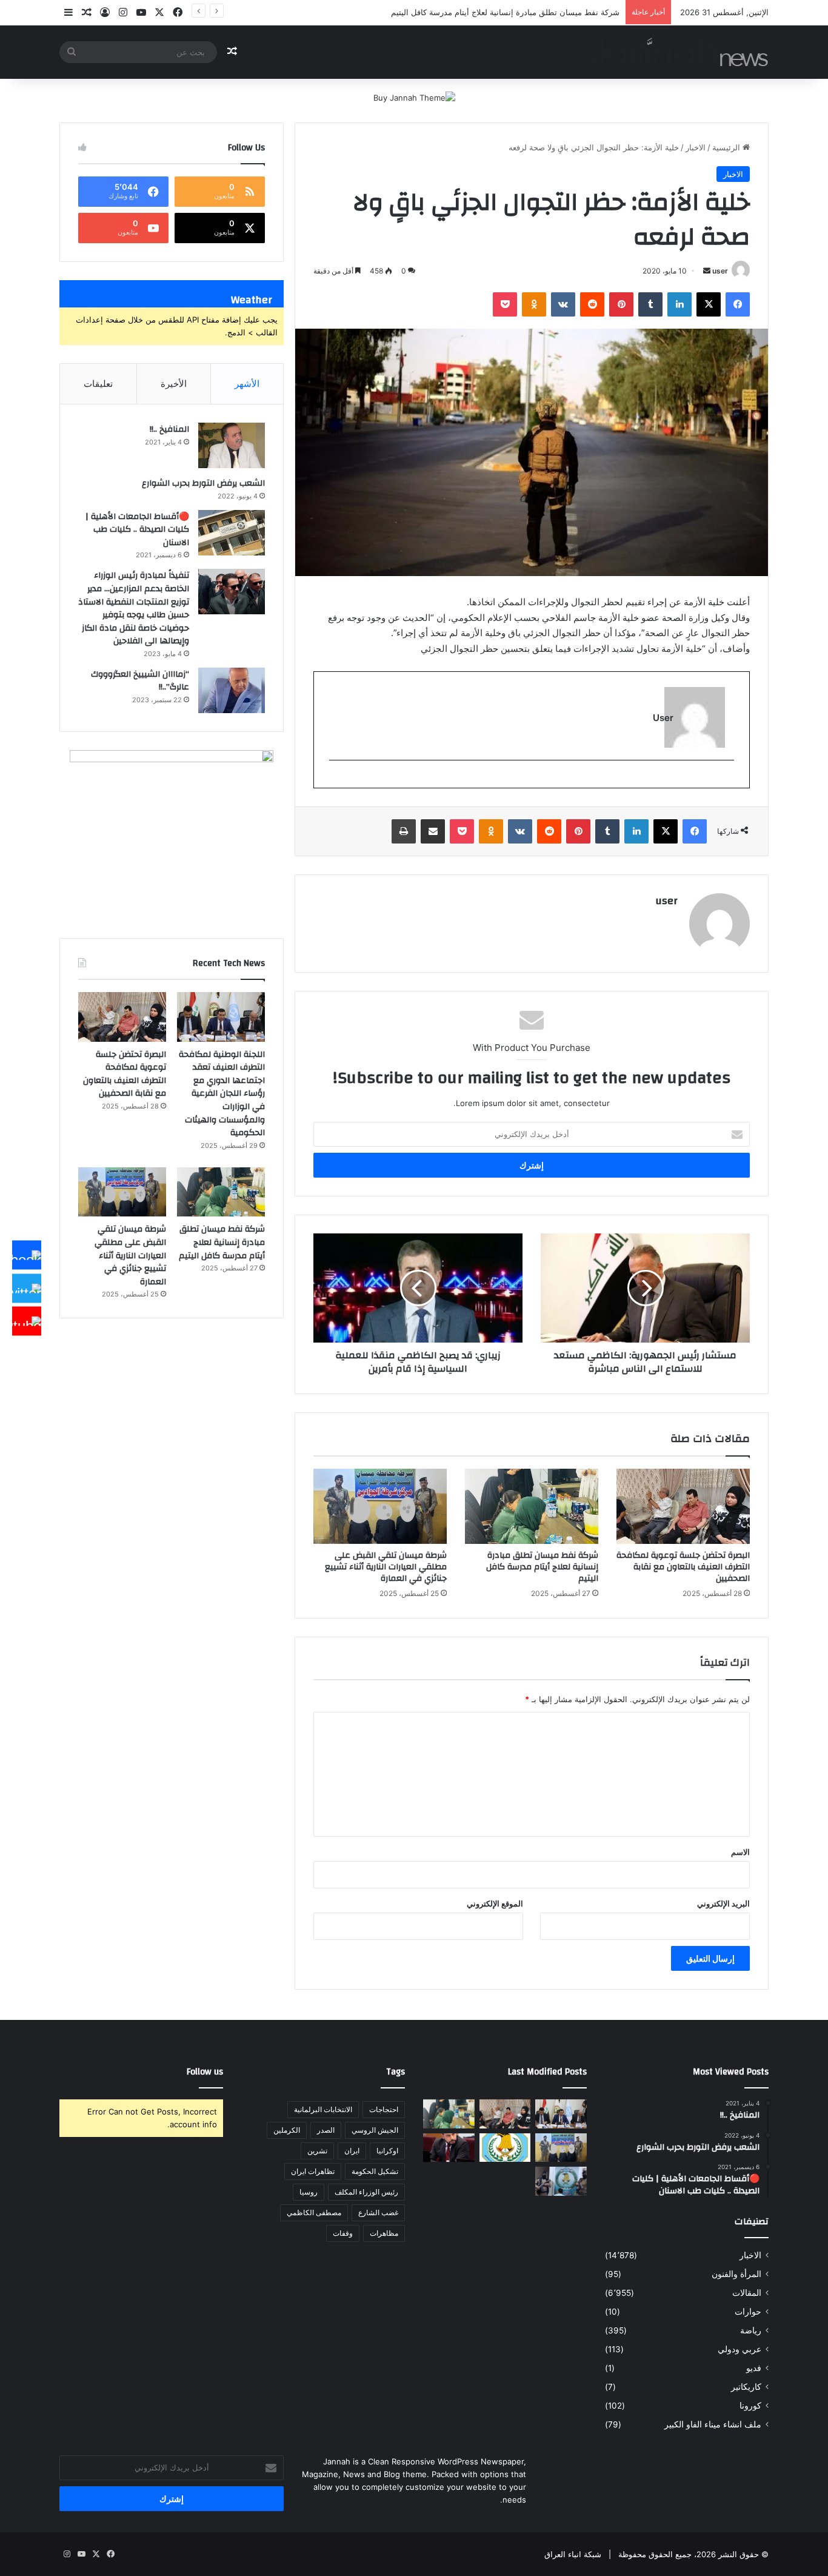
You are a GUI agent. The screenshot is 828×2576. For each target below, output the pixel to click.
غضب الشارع (378, 2212)
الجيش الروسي (375, 2130)
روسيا (309, 2192)
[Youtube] (27, 1321)
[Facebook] (27, 1255)
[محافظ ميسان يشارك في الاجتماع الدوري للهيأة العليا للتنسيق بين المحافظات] (449, 2148)
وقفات (343, 2233)
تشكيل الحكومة (375, 2171)
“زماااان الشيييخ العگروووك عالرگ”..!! (140, 681)
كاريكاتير (746, 2387)
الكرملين (287, 2130)
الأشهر (247, 384)
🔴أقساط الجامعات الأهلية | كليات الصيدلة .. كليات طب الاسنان (137, 530)
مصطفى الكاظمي (314, 2212)
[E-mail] (728, 780)
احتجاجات (384, 2109)
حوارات (748, 2312)
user (720, 271)
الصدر (326, 2130)
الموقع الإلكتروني (495, 1903)
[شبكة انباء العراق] (678, 52)
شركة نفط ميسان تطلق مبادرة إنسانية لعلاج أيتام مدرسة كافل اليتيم (542, 1567)
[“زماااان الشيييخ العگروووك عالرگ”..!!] (232, 690)
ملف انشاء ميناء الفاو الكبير (713, 2424)
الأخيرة (174, 384)
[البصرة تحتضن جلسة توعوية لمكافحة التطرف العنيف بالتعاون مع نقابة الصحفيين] (683, 1506)
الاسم (740, 1852)
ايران (352, 2151)
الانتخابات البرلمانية (323, 2109)
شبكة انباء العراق (573, 2554)
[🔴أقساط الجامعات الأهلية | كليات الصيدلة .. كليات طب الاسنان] (232, 533)
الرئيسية (727, 147)
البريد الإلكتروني (723, 1903)
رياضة (751, 2330)
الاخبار (696, 147)
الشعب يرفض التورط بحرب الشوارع (203, 483)
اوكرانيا (387, 2151)
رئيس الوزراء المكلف (366, 2192)
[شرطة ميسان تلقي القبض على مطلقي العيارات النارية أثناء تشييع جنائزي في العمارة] (380, 1506)
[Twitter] (27, 1288)
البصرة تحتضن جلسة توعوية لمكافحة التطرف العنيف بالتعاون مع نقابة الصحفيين (683, 1567)
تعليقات (98, 384)
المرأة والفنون (736, 2274)
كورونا (750, 2406)
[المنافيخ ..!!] (232, 445)
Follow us (205, 2072)
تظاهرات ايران (313, 2171)
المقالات (747, 2293)
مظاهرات (384, 2233)
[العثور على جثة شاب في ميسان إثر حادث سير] (505, 2148)
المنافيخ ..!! (169, 429)
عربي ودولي (740, 2349)
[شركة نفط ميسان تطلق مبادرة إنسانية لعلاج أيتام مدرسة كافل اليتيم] (532, 1506)
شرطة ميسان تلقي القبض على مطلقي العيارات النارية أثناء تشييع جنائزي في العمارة (386, 1567)
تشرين (317, 2151)
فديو (754, 2368)
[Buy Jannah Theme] (414, 97)
